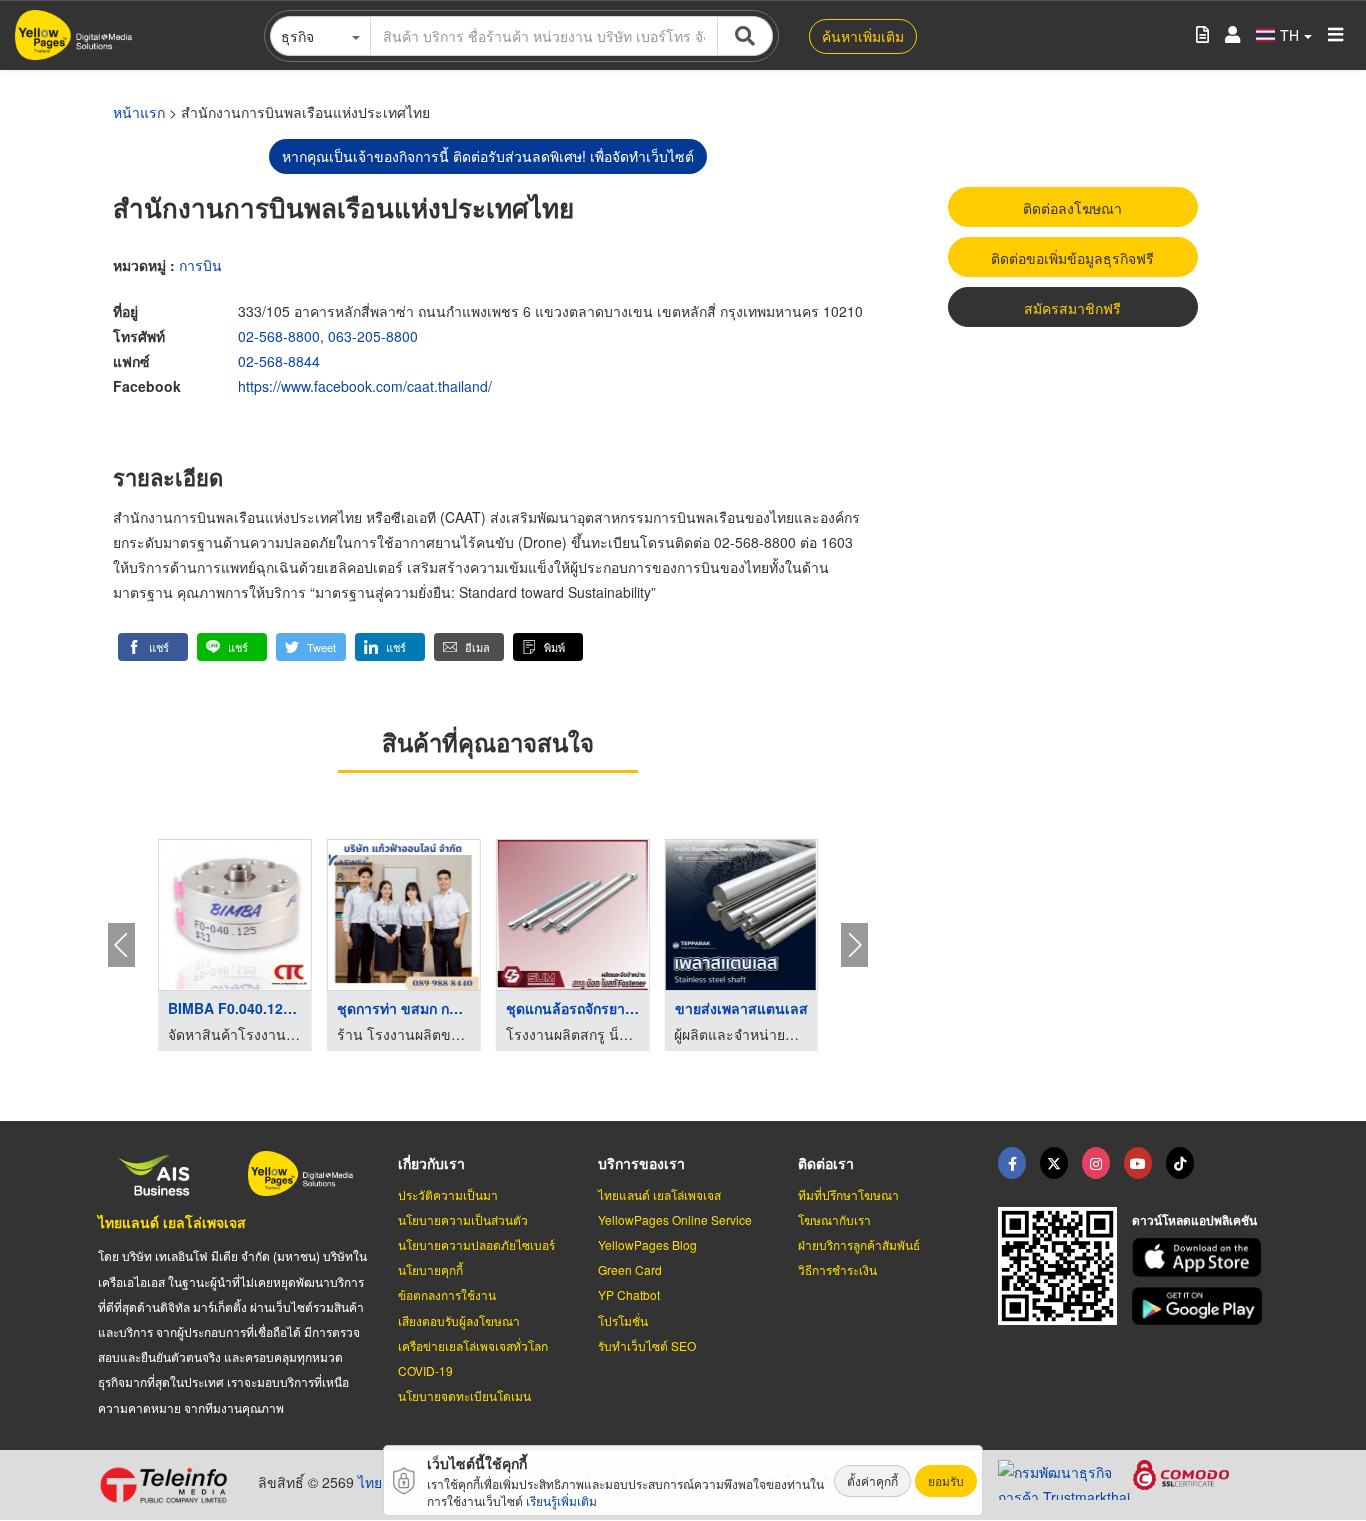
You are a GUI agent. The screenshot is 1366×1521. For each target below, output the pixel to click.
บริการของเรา (641, 1163)
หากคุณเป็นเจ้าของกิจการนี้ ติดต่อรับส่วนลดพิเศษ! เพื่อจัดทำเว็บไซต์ (488, 156)
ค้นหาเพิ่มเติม (863, 36)
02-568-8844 (279, 361)
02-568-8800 (279, 336)
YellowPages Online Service (675, 1219)
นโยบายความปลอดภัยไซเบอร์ (476, 1244)
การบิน (200, 265)
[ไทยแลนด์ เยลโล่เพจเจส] (1054, 1163)
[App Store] (1200, 1257)
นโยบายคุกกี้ (430, 1269)
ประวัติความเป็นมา (448, 1194)
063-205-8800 (373, 336)
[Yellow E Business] (1012, 1163)
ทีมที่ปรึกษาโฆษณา (848, 1194)
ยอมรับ (946, 1480)
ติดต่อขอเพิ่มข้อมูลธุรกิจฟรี (1072, 258)
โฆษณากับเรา (834, 1219)
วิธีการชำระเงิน (837, 1269)
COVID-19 (425, 1370)
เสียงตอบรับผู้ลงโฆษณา (459, 1320)
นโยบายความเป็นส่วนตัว (463, 1219)
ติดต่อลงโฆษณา (1072, 208)
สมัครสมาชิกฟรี (1072, 308)
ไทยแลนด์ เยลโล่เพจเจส (172, 1222)
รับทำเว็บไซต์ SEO (647, 1345)
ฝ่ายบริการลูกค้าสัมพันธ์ (859, 1244)
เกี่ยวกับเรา (431, 1163)
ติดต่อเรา (826, 1163)
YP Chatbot (629, 1294)
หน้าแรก (139, 112)
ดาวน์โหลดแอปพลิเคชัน (1194, 1220)
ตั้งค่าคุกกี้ (872, 1480)
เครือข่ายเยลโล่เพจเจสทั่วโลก (473, 1345)
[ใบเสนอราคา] (1202, 35)
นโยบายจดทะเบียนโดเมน (464, 1395)
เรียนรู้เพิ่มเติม (561, 1500)
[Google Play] (1200, 1306)
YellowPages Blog (647, 1244)
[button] (153, 647)
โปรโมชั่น (623, 1320)
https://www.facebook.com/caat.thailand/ (365, 386)
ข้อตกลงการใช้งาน (447, 1294)
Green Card (630, 1269)
